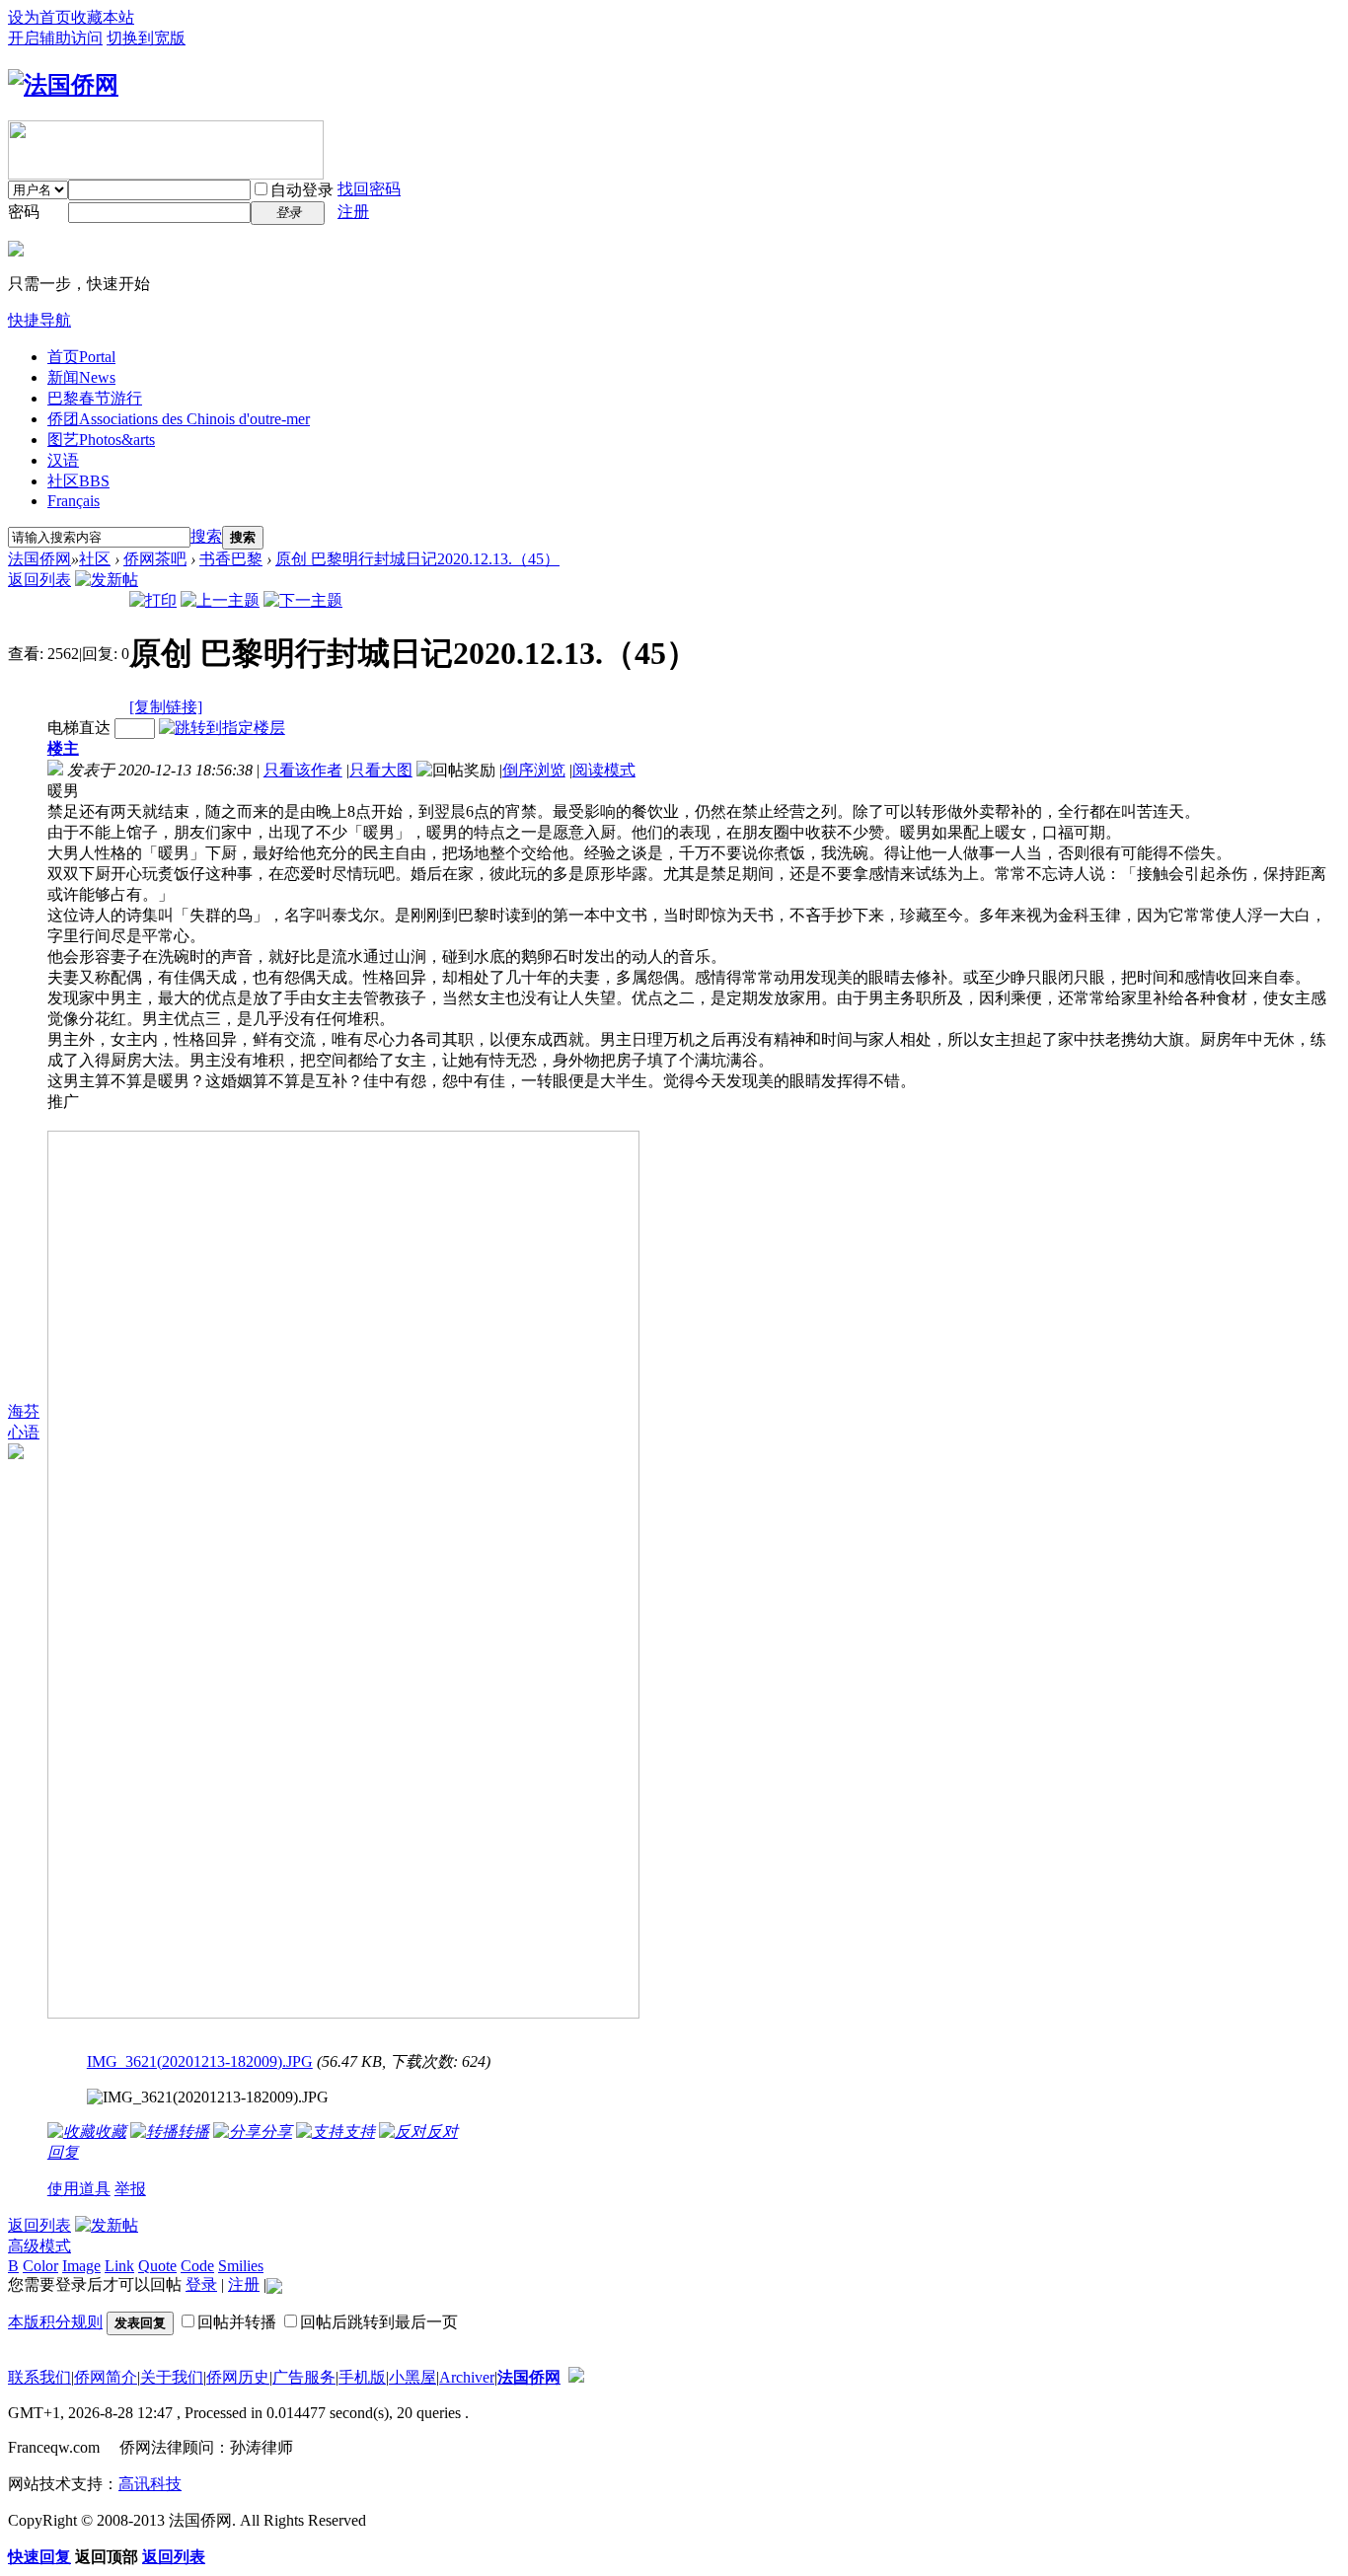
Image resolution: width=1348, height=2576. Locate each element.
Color (40, 2266)
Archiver (467, 2377)
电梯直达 (79, 728)
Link (119, 2266)
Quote (157, 2266)
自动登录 (302, 190)
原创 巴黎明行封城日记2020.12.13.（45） (417, 559)
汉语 (63, 460)
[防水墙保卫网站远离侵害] (576, 2377)
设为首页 (39, 17)
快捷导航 (39, 320)
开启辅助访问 (55, 38)
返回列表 (39, 580)
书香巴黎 (231, 559)
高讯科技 (150, 2484)
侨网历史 (238, 2377)
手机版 (362, 2377)
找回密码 (369, 189)
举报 (130, 2189)
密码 (24, 212)
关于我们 (172, 2377)
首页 (81, 357)
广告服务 (304, 2377)
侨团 (179, 419)
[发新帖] (107, 580)
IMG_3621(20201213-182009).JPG (200, 2061)
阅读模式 (604, 770)
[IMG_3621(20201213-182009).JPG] (208, 2098)
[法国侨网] (63, 85)
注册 (353, 212)
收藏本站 (103, 17)
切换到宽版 (146, 38)
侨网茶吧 (155, 559)
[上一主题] (220, 600)
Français (74, 501)
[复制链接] (166, 707)
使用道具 (79, 2189)
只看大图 (381, 770)
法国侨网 (39, 559)
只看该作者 (303, 770)
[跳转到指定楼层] (222, 728)
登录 (201, 2284)
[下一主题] (303, 600)
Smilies (241, 2266)
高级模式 (39, 2246)
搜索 (206, 536)
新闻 (81, 377)
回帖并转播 (237, 2322)
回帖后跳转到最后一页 (379, 2322)
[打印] (153, 600)
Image (81, 2266)
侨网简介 (106, 2377)
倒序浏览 (534, 770)
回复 (63, 2152)
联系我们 (39, 2377)
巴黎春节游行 (95, 398)
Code (197, 2266)
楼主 (63, 748)
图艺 (101, 440)
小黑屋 (412, 2377)
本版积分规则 (55, 2322)
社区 (78, 481)
